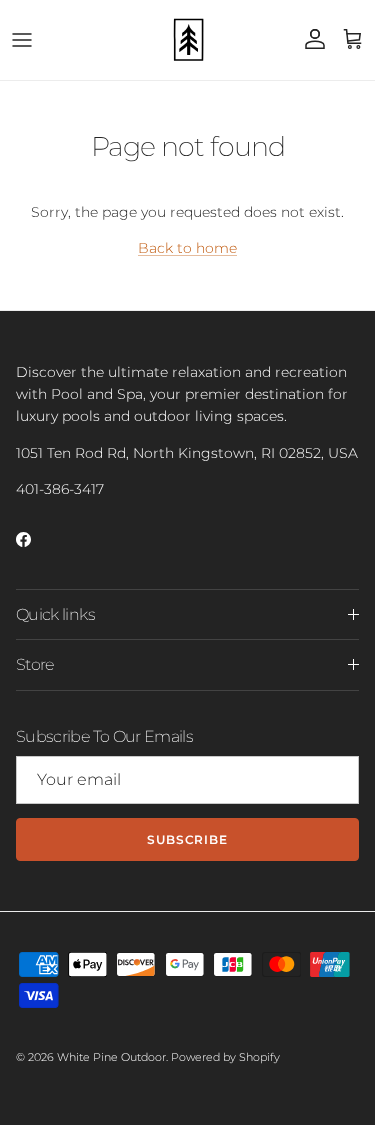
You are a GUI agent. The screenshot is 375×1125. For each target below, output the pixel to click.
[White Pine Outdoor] (188, 40)
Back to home (187, 248)
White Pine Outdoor (111, 1057)
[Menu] (22, 40)
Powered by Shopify (225, 1057)
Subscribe (188, 839)
